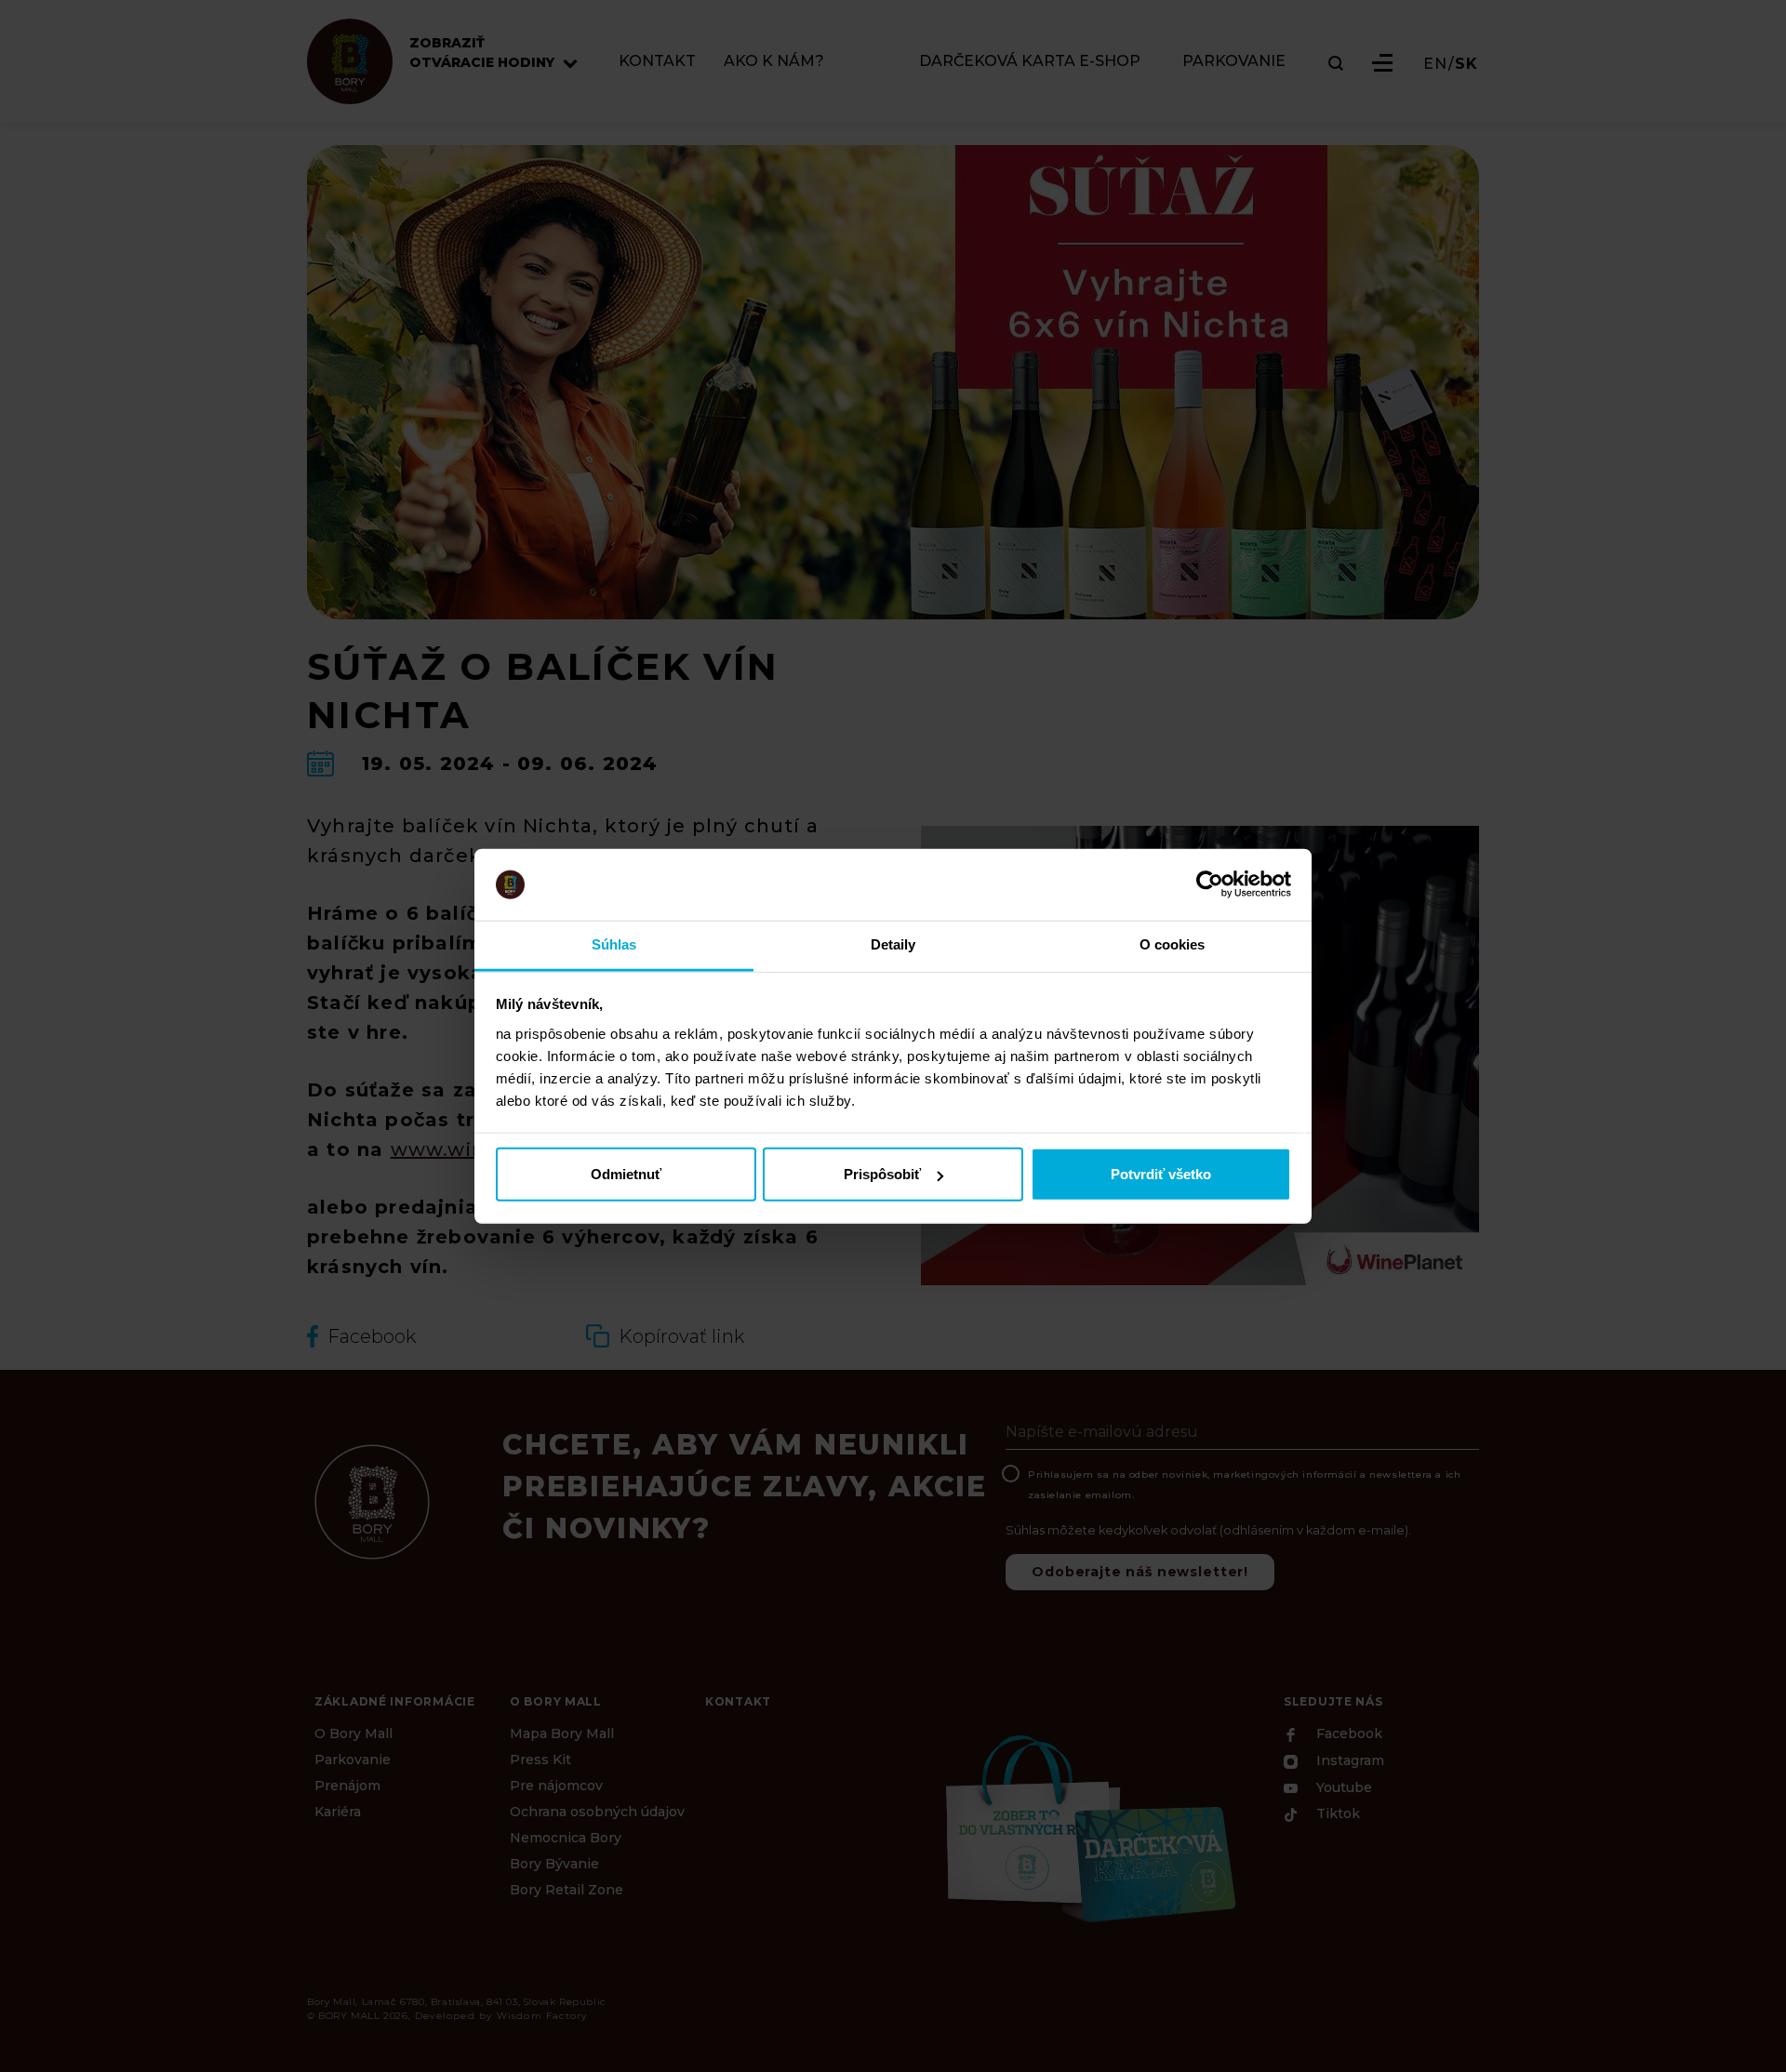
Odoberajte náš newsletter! (1140, 1572)
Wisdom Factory (542, 2016)
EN (1435, 64)
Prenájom (347, 1786)
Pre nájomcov (556, 1786)
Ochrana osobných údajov (597, 1812)
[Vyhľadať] (1336, 63)
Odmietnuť (626, 1174)
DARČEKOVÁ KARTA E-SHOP (1030, 62)
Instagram (1348, 1761)
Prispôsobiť (882, 1174)
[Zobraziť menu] (1382, 63)
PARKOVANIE (1234, 62)
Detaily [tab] (893, 944)
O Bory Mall (353, 1733)
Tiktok (1336, 1814)
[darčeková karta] (1088, 1826)
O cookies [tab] (1173, 944)
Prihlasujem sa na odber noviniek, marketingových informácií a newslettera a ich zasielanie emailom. (1244, 1485)
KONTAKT (657, 62)
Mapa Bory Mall (562, 1733)
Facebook (1347, 1734)
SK (1466, 64)
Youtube (1342, 1787)
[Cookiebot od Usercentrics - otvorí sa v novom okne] (1210, 884)
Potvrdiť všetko (1161, 1174)
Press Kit (540, 1760)
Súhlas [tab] (614, 944)
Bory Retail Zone (566, 1890)
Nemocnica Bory (566, 1838)
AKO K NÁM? (774, 62)
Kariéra (338, 1812)
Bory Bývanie (554, 1864)
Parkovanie (353, 1760)
